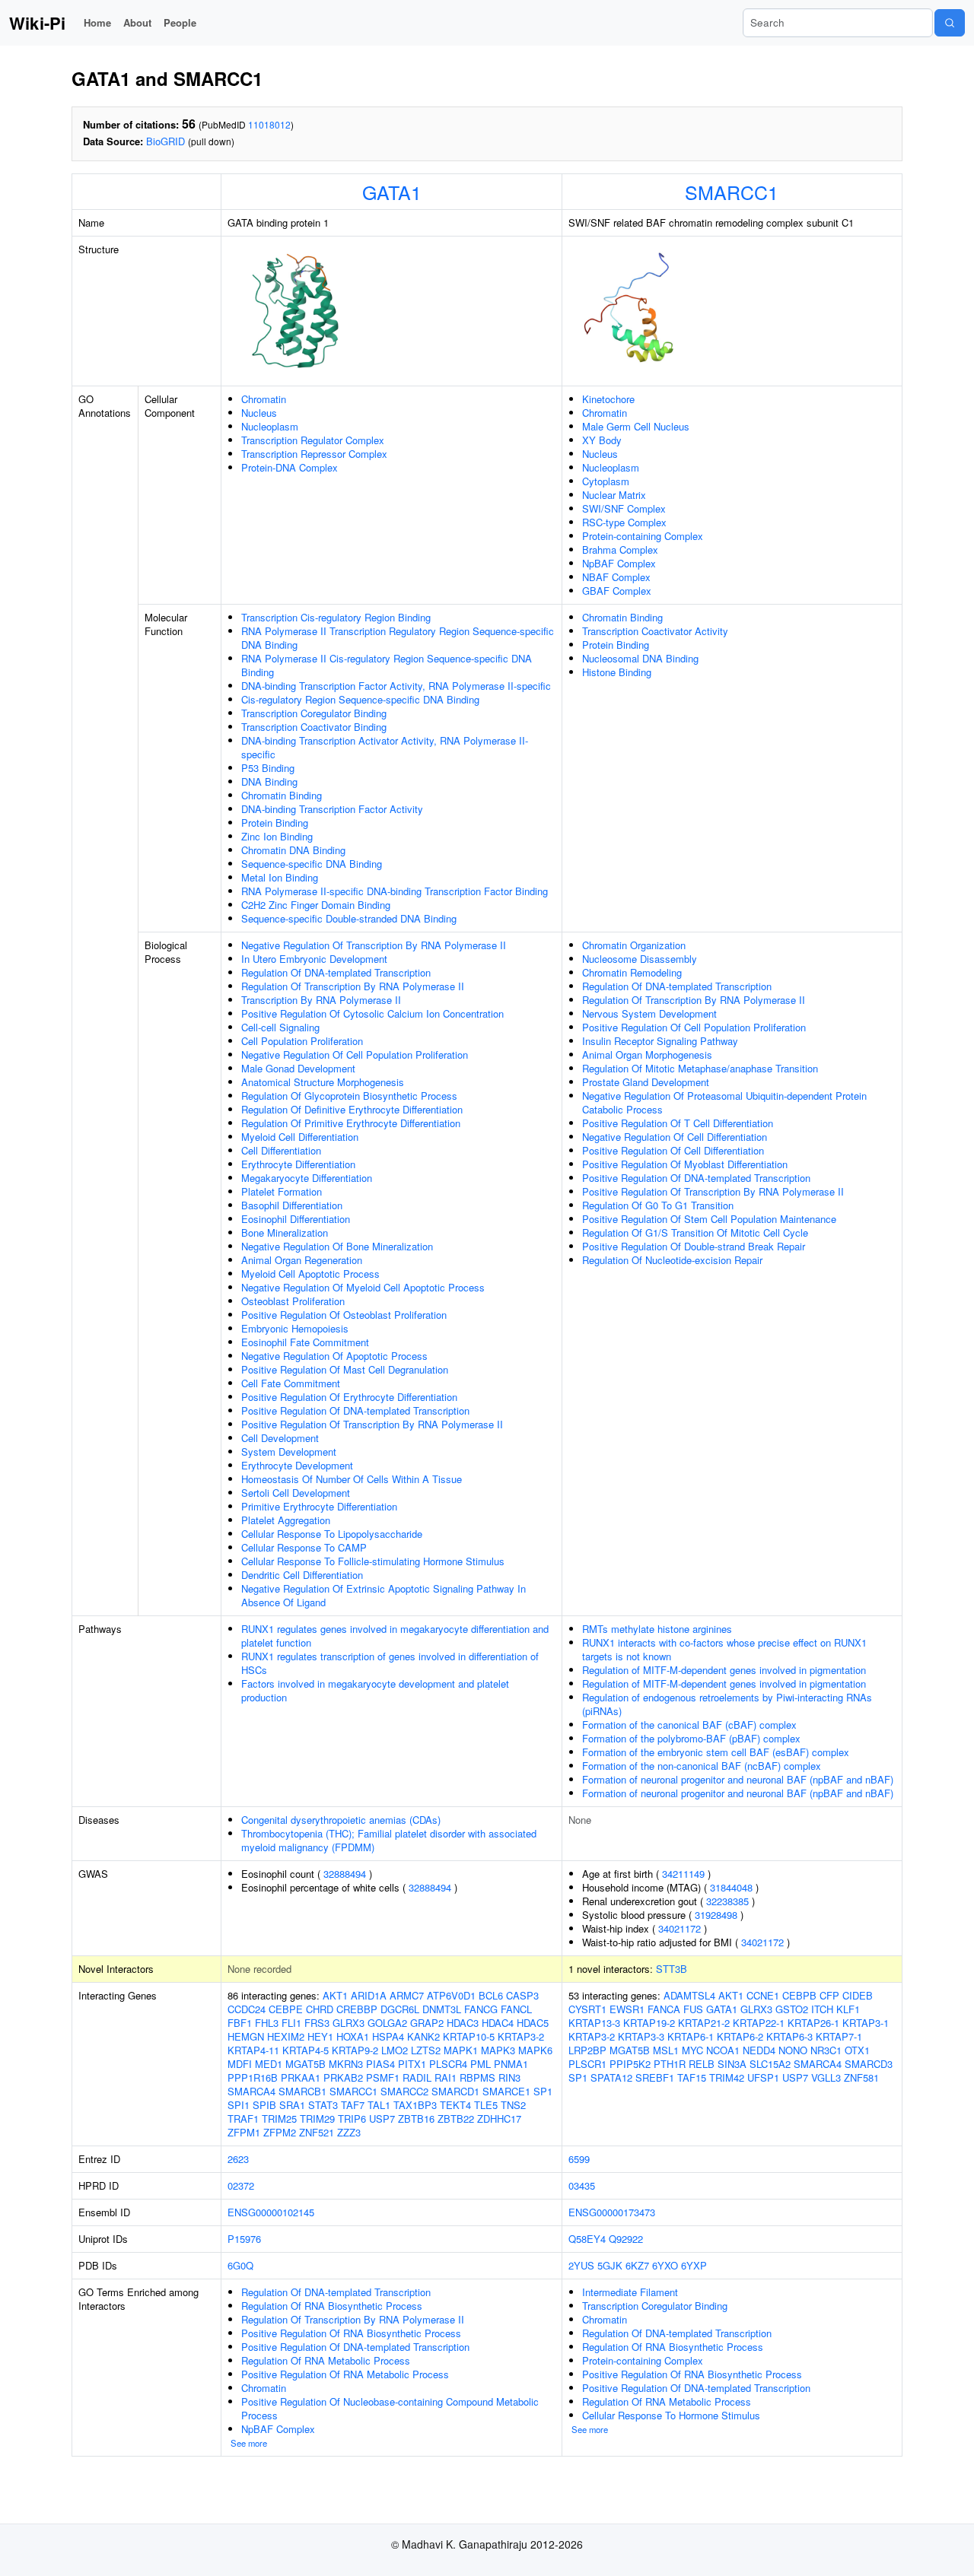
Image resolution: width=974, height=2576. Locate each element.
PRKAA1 (301, 2077)
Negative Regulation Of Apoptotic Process (334, 1356)
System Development (289, 1452)
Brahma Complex (620, 550)
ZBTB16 (416, 2119)
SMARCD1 (455, 2091)
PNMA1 (511, 2064)
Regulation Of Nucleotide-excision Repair (672, 1260)
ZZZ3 (349, 2132)
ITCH (822, 2009)
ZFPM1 (244, 2132)
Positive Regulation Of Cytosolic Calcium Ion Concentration (372, 1013)
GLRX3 (349, 2023)
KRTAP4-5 (306, 2050)
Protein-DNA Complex (290, 467)
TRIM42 (727, 2077)
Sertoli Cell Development (296, 1493)
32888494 (345, 1874)
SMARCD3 (869, 2064)
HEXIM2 (286, 2036)
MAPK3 (498, 2050)
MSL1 (666, 2050)
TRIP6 (352, 2119)
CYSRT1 (587, 2009)
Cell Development (280, 1438)
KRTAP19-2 (649, 2023)
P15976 (244, 2239)
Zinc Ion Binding (277, 836)
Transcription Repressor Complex (314, 454)
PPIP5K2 (630, 2064)
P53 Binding (268, 768)
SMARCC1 (732, 192)
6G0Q (240, 2265)
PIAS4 (380, 2064)
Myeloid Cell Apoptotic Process (310, 1274)
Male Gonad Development (298, 1068)
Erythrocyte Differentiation (298, 1164)
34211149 (683, 1874)
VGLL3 (826, 2077)
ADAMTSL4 (689, 1995)
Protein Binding (275, 823)
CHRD (320, 2009)
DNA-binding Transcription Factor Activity (332, 809)
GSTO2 (792, 2009)
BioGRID (166, 141)
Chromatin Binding (282, 795)
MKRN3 (346, 2064)
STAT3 (323, 2105)
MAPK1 (461, 2050)
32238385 (727, 1901)
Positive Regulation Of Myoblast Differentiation (685, 1164)
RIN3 (509, 2077)
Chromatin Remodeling (632, 972)
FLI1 (291, 2023)
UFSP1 (763, 2077)
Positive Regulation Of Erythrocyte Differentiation (349, 1397)
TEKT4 (455, 2105)
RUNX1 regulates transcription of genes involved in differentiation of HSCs (390, 1663)
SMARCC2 (404, 2091)
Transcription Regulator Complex (313, 440)
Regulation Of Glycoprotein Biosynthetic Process (349, 1096)
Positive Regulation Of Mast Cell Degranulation (345, 1369)
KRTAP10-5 (469, 2036)
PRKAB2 (343, 2077)
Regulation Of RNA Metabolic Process (326, 2360)
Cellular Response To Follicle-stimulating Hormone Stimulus (373, 1561)
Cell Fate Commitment (291, 1383)
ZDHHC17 (499, 2119)
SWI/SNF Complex (624, 508)
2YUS (581, 2265)
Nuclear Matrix (614, 495)
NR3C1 (826, 2050)
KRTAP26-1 (813, 2023)
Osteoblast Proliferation (293, 1301)
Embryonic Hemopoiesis (295, 1328)
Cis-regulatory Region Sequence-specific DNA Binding (360, 699)
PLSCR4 (448, 2064)
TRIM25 (279, 2119)
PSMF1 (383, 2077)
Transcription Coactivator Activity (655, 631)
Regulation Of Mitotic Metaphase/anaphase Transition (700, 1068)
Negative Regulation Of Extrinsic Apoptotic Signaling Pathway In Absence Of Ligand (384, 1595)
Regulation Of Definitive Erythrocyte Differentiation (352, 1109)
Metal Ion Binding (280, 877)
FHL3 (267, 2023)
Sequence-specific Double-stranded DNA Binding (349, 918)
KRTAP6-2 (740, 2036)
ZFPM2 (280, 2132)
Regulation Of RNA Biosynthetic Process (332, 2306)
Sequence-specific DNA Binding (312, 864)
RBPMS (477, 2077)
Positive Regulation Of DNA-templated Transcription (355, 1410)
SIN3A (732, 2064)
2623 (238, 2159)
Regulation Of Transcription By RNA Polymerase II (353, 986)
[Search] (950, 23)
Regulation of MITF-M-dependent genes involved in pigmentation (724, 1670)
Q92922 (626, 2239)
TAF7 (353, 2105)
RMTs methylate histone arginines (657, 1629)
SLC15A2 (770, 2064)
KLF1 (848, 2009)
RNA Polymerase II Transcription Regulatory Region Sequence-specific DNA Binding (398, 638)
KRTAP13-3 (594, 2023)
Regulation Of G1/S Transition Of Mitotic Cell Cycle (695, 1232)
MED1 (269, 2064)
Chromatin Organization (634, 945)
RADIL (417, 2077)
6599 (579, 2159)
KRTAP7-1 (839, 2036)
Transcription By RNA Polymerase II (321, 1000)
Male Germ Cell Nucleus (636, 426)
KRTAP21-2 (704, 2023)
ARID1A (369, 1995)
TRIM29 (317, 2119)
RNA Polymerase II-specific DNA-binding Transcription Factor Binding (395, 891)
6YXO (665, 2265)
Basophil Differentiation (292, 1205)
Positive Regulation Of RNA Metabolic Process (345, 2374)
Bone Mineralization (285, 1232)
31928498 (716, 1915)
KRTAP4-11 (253, 2050)
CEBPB (799, 1995)
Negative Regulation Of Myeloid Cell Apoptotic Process (363, 1287)
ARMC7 (407, 1995)
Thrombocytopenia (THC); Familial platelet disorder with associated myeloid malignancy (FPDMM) (389, 1840)
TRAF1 (243, 2119)
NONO (793, 2050)
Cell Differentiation (281, 1150)
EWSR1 (627, 2009)
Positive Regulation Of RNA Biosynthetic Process (351, 2333)
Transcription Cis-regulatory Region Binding (336, 617)
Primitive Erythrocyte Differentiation (319, 1506)
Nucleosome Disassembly (640, 959)
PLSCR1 (587, 2064)
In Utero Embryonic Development (314, 959)
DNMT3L (442, 2009)
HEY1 (320, 2036)
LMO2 (395, 2050)
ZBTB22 (456, 2119)
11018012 (269, 124)
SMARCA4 (251, 2091)
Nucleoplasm (270, 426)
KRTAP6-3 (789, 2036)
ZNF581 (861, 2077)
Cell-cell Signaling (280, 1027)
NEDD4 (759, 2050)
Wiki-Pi (37, 23)
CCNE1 (763, 1995)
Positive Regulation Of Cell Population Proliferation (694, 1027)
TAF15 (692, 2077)
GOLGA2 (387, 2023)
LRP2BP (587, 2050)
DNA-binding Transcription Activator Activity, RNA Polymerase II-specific (385, 747)
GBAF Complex (617, 591)
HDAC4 (498, 2023)
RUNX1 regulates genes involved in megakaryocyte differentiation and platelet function (395, 1636)
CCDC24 (247, 2009)
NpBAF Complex (619, 563)
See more (249, 2443)
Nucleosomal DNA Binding (640, 658)
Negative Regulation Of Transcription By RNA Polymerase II (374, 945)
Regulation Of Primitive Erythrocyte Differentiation (351, 1123)
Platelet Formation (282, 1191)
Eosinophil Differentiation (296, 1219)
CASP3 (522, 1995)
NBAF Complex (616, 577)
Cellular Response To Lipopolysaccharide (332, 1534)
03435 (582, 2185)
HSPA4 (388, 2036)
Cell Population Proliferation (302, 1041)
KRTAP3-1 (866, 2023)
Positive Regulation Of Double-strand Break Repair (694, 1246)
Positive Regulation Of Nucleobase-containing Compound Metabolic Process (390, 2408)
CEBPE (286, 2009)
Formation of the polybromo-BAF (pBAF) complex (691, 1738)
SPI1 (239, 2105)
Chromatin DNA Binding (293, 850)
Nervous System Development (649, 1013)
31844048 (731, 1887)
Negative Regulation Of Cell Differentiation (675, 1137)
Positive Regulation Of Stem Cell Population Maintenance (709, 1219)
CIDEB (858, 1995)
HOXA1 (353, 2036)
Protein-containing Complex (643, 536)
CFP (829, 1995)
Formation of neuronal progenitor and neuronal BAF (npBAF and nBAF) (738, 1779)
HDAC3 (463, 2023)
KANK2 (423, 2036)
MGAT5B (306, 2064)
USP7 (382, 2119)
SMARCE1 (506, 2091)
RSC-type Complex (624, 522)
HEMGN (246, 2036)
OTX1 (857, 2050)
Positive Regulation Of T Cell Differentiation (678, 1123)
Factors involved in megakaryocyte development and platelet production (375, 1690)
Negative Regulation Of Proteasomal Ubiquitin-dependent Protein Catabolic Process (724, 1102)
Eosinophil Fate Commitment (305, 1342)
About (137, 22)
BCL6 (491, 1995)
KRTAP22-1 (759, 2023)
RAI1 (446, 2077)
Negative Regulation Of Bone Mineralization (337, 1246)
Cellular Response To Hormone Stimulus (671, 2415)
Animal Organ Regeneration (302, 1260)
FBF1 (240, 2023)
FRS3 (317, 2023)
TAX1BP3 (415, 2105)
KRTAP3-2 (521, 2036)
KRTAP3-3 (641, 2036)
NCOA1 (723, 2050)
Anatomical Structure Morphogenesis (323, 1082)
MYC (692, 2050)
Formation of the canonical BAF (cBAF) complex (689, 1725)
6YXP (694, 2265)
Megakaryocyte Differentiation (307, 1178)
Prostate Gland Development (646, 1082)
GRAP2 (427, 2023)
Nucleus (259, 413)
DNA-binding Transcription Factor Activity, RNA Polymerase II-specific (396, 686)
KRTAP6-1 (691, 2036)
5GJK (610, 2265)
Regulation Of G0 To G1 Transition (658, 1205)
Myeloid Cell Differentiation (300, 1137)
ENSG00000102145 (271, 2212)
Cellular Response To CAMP (304, 1547)
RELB (702, 2064)
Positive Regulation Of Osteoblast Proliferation (344, 1315)
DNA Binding (269, 781)
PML (481, 2064)
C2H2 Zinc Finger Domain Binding (316, 905)
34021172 (680, 1928)
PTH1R (670, 2064)
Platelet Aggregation (286, 1520)
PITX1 (412, 2064)
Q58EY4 (587, 2239)
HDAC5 (533, 2023)
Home (97, 22)
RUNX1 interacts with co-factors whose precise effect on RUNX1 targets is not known (724, 1649)
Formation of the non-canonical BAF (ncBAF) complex (702, 1766)
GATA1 (392, 192)
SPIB (264, 2105)
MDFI (240, 2064)
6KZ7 (637, 2265)
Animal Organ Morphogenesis (647, 1055)
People (180, 22)
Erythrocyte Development (297, 1465)
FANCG (481, 2009)
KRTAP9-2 (355, 2050)
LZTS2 (426, 2050)
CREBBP (357, 2009)
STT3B (672, 1969)
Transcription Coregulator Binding (314, 713)
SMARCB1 (302, 2091)
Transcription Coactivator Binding (314, 727)
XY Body (602, 440)
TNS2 (513, 2105)
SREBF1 (655, 2077)
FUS (693, 2009)
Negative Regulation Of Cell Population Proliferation (355, 1055)
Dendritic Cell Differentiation (302, 1575)
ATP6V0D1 (451, 1995)
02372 (241, 2185)
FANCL (516, 2009)
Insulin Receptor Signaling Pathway (660, 1041)
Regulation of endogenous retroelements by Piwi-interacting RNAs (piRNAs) (727, 1704)
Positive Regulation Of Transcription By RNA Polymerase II (372, 1424)
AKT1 (335, 1995)
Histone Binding (617, 672)
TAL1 (379, 2105)
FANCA (664, 2009)
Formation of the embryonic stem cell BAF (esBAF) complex (716, 1752)
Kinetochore (608, 399)
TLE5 (486, 2105)
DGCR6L (400, 2009)
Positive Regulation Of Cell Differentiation (673, 1150)
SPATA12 (611, 2077)
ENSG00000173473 (612, 2212)
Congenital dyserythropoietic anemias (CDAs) (341, 1820)
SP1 (543, 2091)
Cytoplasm (606, 481)
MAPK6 (535, 2050)
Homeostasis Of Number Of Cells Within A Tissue (352, 1479)
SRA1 (292, 2105)
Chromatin (264, 399)
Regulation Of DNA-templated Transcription (336, 972)
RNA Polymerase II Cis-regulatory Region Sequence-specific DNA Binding (387, 665)
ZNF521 (317, 2132)
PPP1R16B (253, 2077)
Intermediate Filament (630, 2292)
